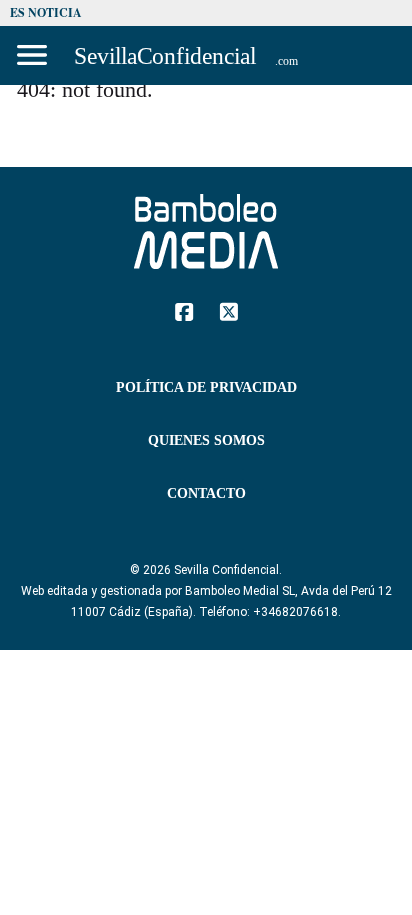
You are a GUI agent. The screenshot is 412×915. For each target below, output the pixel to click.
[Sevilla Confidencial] (188, 55)
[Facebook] (184, 310)
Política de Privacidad (206, 387)
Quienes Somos (206, 440)
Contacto (206, 493)
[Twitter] (228, 310)
